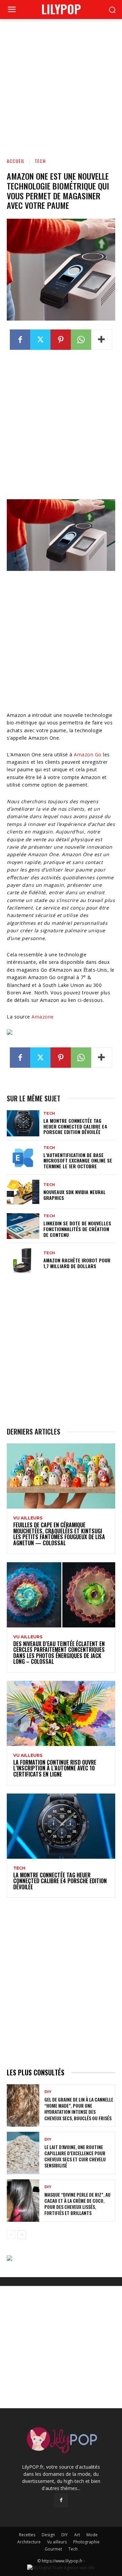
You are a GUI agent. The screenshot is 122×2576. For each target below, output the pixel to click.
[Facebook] (20, 340)
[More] (102, 340)
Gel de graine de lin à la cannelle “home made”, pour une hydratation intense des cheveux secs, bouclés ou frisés (79, 2109)
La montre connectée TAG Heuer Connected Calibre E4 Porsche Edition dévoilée (75, 1126)
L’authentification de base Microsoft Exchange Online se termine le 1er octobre (78, 1161)
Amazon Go (88, 754)
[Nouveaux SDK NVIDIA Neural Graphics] (23, 1192)
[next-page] (22, 2235)
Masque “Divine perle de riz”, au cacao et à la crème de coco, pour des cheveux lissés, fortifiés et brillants (77, 2204)
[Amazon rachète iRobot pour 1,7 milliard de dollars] (23, 1260)
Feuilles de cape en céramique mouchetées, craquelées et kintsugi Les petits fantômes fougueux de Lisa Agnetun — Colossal (59, 1534)
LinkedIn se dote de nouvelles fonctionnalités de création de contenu (77, 1229)
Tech (40, 161)
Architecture (29, 2542)
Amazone (43, 1017)
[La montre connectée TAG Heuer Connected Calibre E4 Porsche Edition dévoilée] (23, 1123)
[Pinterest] (61, 340)
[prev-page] (11, 2235)
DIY (48, 2092)
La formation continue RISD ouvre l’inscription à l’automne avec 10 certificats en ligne (55, 1768)
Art (77, 2535)
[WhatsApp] (81, 340)
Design (48, 2535)
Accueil (16, 161)
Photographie (86, 2542)
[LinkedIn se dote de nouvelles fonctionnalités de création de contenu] (23, 1226)
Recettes (27, 2535)
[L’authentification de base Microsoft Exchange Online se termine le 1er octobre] (23, 1158)
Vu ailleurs (28, 1518)
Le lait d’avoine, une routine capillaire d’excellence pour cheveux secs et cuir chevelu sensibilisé (75, 2156)
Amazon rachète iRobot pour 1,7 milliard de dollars (77, 1263)
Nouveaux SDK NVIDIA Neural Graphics (75, 1195)
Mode (92, 2535)
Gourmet (53, 2549)
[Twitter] (40, 340)
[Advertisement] (61, 84)
